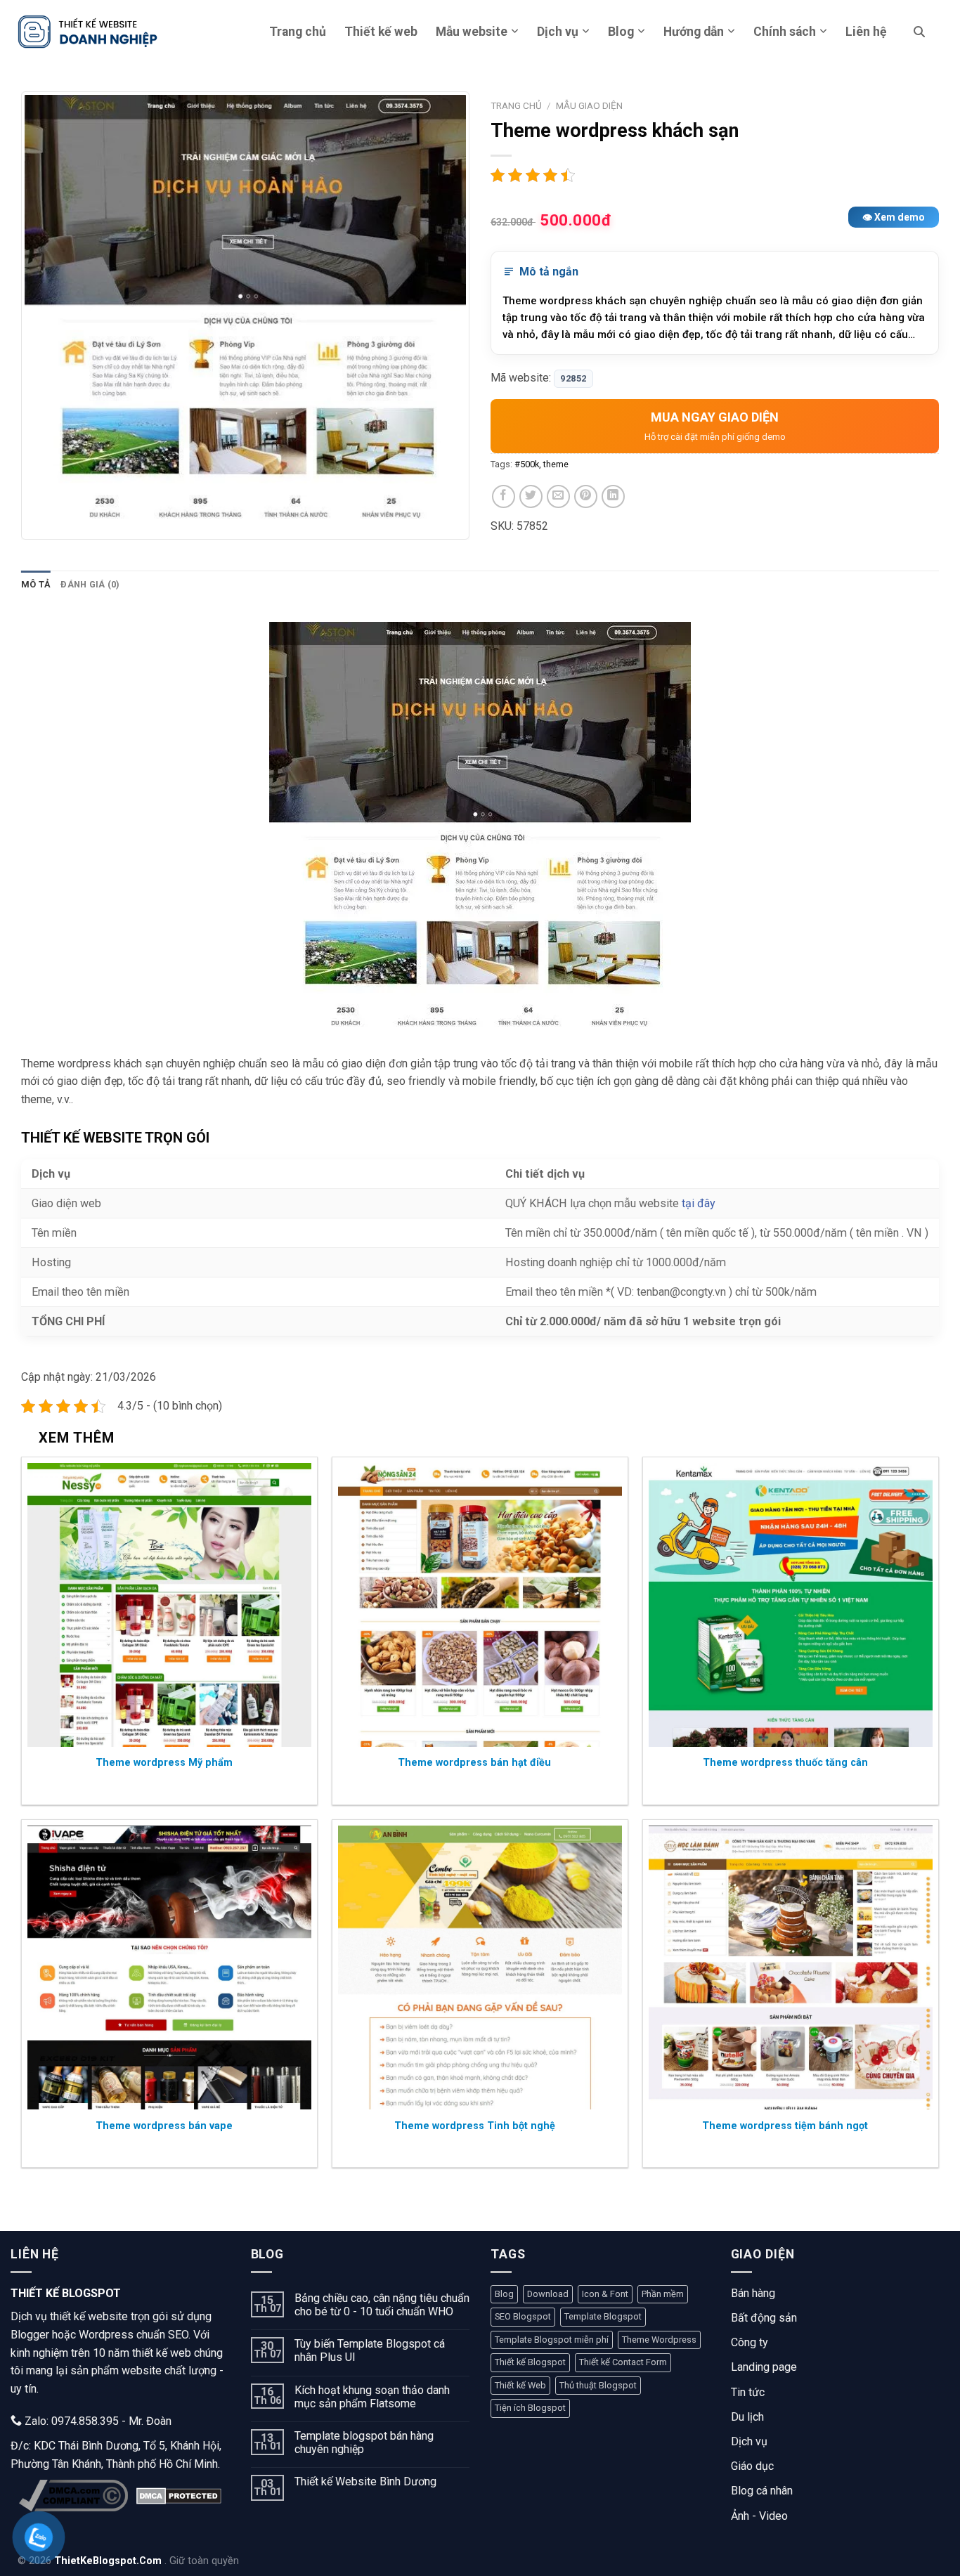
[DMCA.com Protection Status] (179, 2496)
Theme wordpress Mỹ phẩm (164, 1763)
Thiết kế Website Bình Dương (365, 2481)
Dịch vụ (558, 32)
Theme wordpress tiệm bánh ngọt (785, 2126)
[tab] (36, 585)
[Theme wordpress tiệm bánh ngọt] (791, 1967)
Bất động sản (764, 2318)
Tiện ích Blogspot (530, 2408)
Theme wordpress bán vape (164, 2126)
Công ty (750, 2342)
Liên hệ (866, 32)
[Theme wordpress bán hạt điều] (480, 1605)
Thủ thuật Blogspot (598, 2385)
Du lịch (747, 2417)
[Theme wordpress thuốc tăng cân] (791, 1605)
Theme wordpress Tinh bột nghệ (475, 2126)
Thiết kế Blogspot (530, 2362)
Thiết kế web (381, 32)
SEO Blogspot (523, 2316)
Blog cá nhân (762, 2491)
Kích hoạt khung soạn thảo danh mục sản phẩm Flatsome (372, 2397)
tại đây (699, 1203)
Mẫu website (472, 32)
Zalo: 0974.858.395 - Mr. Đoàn (97, 2421)
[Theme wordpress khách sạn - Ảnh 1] (245, 316)
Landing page (764, 2367)
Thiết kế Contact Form (623, 2362)
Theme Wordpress (659, 2340)
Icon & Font (605, 2294)
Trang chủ (298, 32)
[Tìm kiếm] (919, 32)
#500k (527, 464)
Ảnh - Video (759, 2516)
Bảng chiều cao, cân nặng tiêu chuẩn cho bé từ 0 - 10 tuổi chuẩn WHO (382, 2305)
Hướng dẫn (694, 32)
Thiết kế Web (520, 2385)
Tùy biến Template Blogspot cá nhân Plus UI (370, 2350)
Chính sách (785, 32)
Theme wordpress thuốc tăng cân (785, 1763)
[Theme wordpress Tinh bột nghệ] (480, 1967)
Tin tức (748, 2392)
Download (548, 2294)
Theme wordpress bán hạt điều (474, 1763)
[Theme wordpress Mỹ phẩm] (169, 1605)
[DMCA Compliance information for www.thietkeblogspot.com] (73, 2496)
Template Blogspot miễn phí (552, 2340)
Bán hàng (753, 2293)
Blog (621, 32)
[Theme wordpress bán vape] (169, 1967)
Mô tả (36, 584)
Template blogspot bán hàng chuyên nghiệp (364, 2442)
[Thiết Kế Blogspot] (88, 31)
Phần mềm (663, 2294)
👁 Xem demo (894, 217)
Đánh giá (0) (90, 584)
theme (556, 464)
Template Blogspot (603, 2316)
